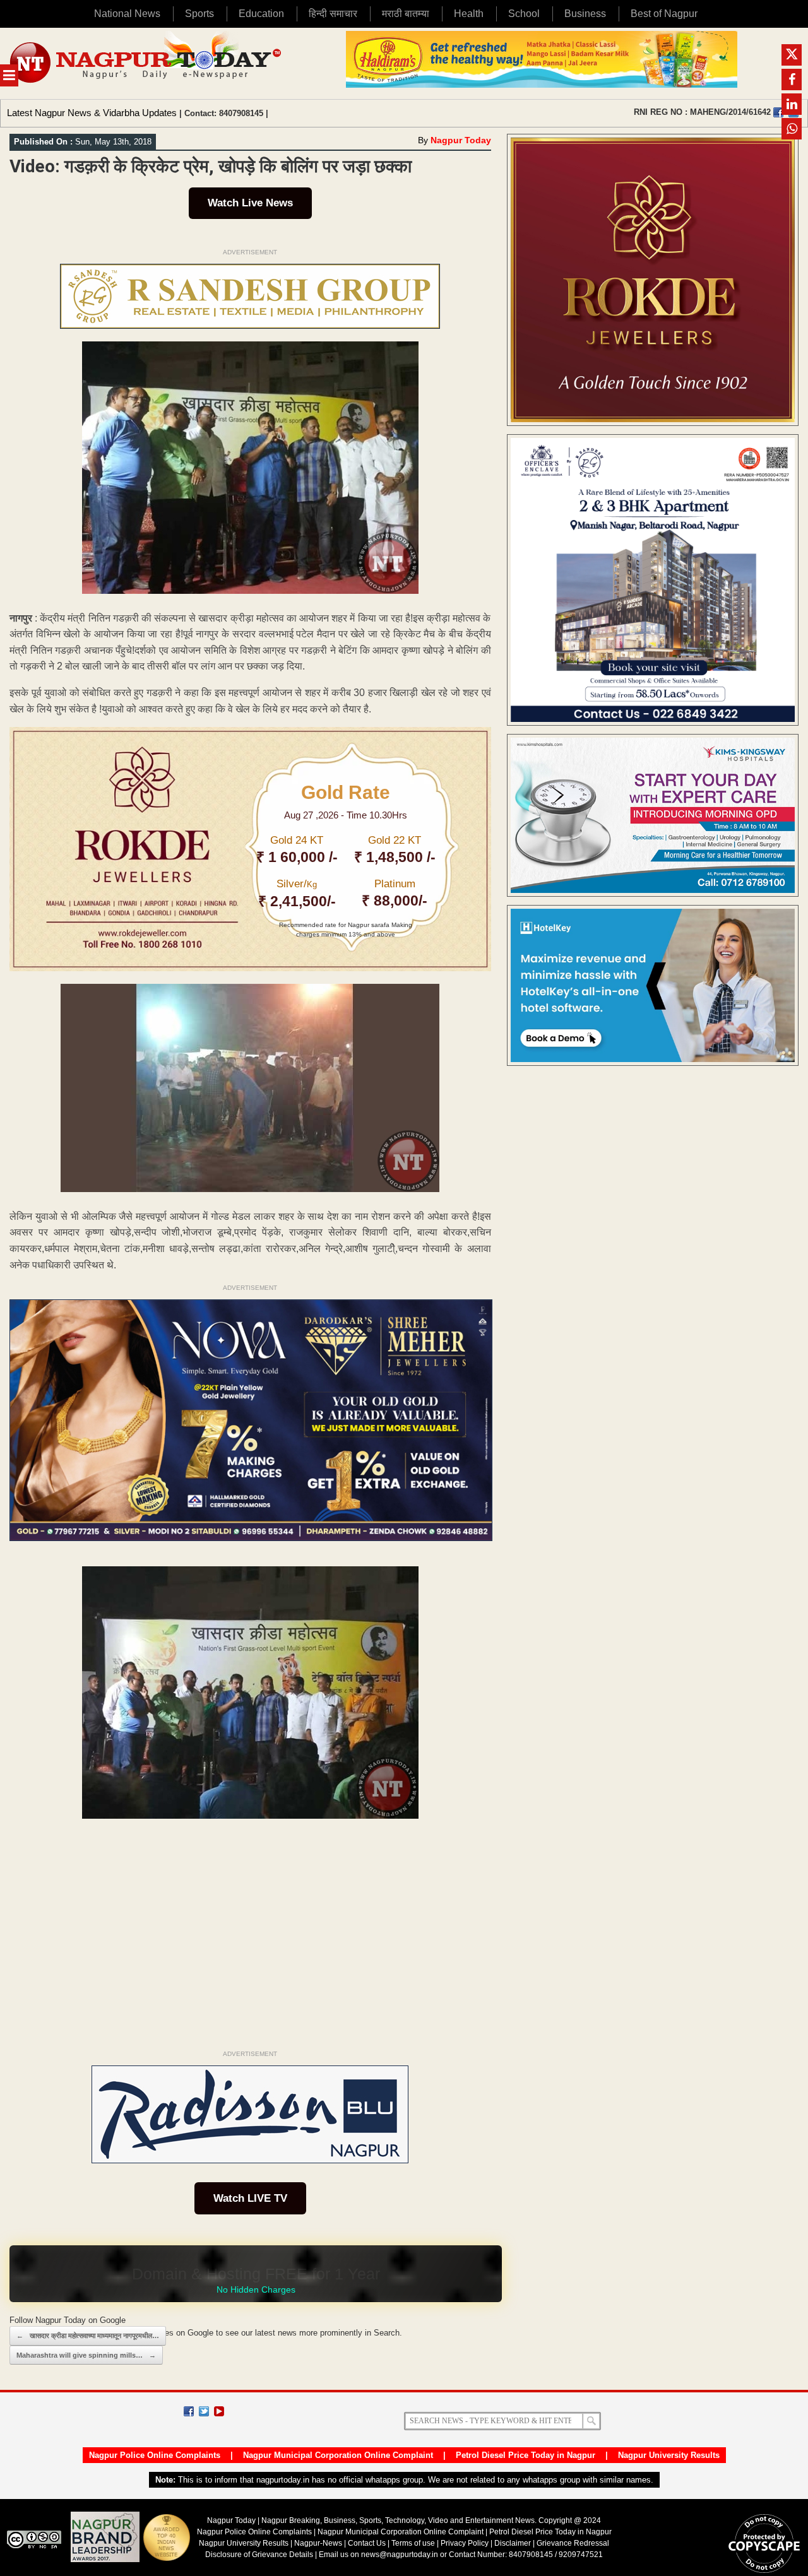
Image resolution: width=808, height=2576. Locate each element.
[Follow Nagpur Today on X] (204, 2411)
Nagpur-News (318, 2543)
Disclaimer (514, 2543)
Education (261, 14)
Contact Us (367, 2543)
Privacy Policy (465, 2543)
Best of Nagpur (664, 14)
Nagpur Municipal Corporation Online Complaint (338, 2455)
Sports (199, 14)
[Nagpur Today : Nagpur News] (147, 63)
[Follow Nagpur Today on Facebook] (189, 2411)
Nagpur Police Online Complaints (155, 2455)
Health (469, 14)
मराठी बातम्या (406, 14)
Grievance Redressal (573, 2543)
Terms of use (413, 2543)
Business (585, 14)
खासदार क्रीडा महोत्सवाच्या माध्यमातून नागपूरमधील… (88, 2336)
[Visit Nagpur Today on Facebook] (778, 112)
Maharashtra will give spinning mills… (86, 2355)
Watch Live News (250, 203)
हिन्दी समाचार (333, 14)
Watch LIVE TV (250, 2198)
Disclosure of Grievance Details (259, 2555)
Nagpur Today (461, 140)
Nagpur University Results (669, 2455)
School (524, 14)
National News (127, 14)
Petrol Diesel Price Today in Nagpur (526, 2455)
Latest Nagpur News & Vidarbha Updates (92, 113)
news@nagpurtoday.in (400, 2555)
